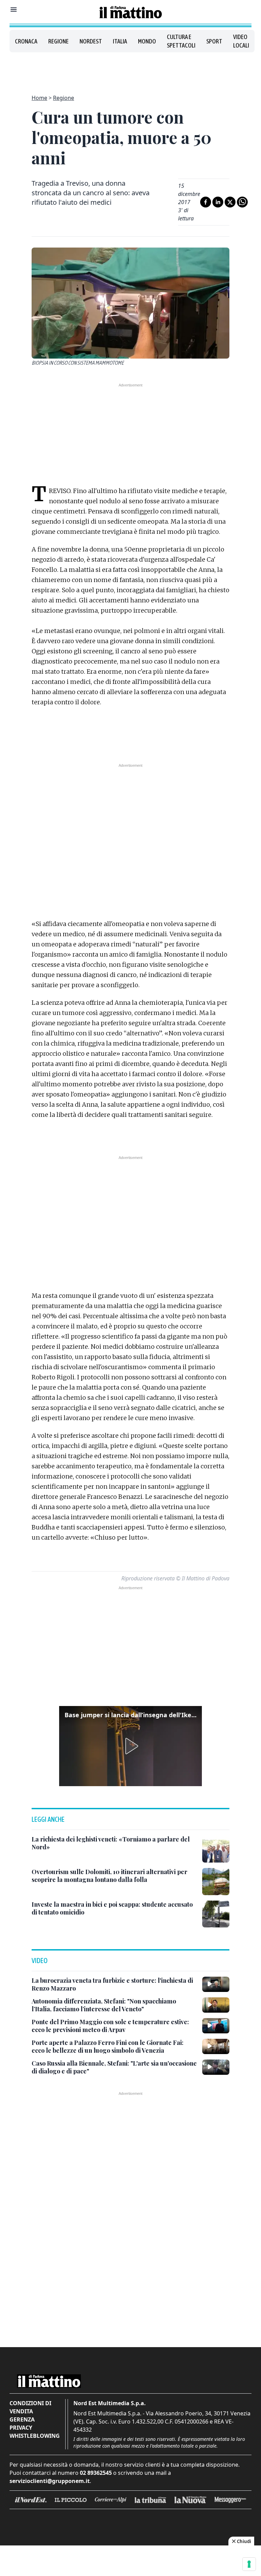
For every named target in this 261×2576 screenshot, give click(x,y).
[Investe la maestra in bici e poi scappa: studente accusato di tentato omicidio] (216, 1914)
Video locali (241, 41)
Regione (58, 41)
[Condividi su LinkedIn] (218, 202)
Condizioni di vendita (30, 2407)
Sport (214, 41)
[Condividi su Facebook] (206, 202)
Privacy (21, 2428)
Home (39, 98)
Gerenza (22, 2419)
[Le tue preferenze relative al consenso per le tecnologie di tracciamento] (249, 2564)
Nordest (91, 41)
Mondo (147, 41)
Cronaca (26, 41)
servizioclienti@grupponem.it (50, 2481)
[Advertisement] (130, 69)
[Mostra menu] (14, 10)
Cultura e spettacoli (181, 41)
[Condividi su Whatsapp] (242, 202)
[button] (130, 1746)
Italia (120, 41)
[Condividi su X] (230, 202)
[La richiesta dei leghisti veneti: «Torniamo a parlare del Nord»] (216, 1849)
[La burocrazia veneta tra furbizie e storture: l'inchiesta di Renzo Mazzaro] (216, 1984)
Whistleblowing (35, 2436)
